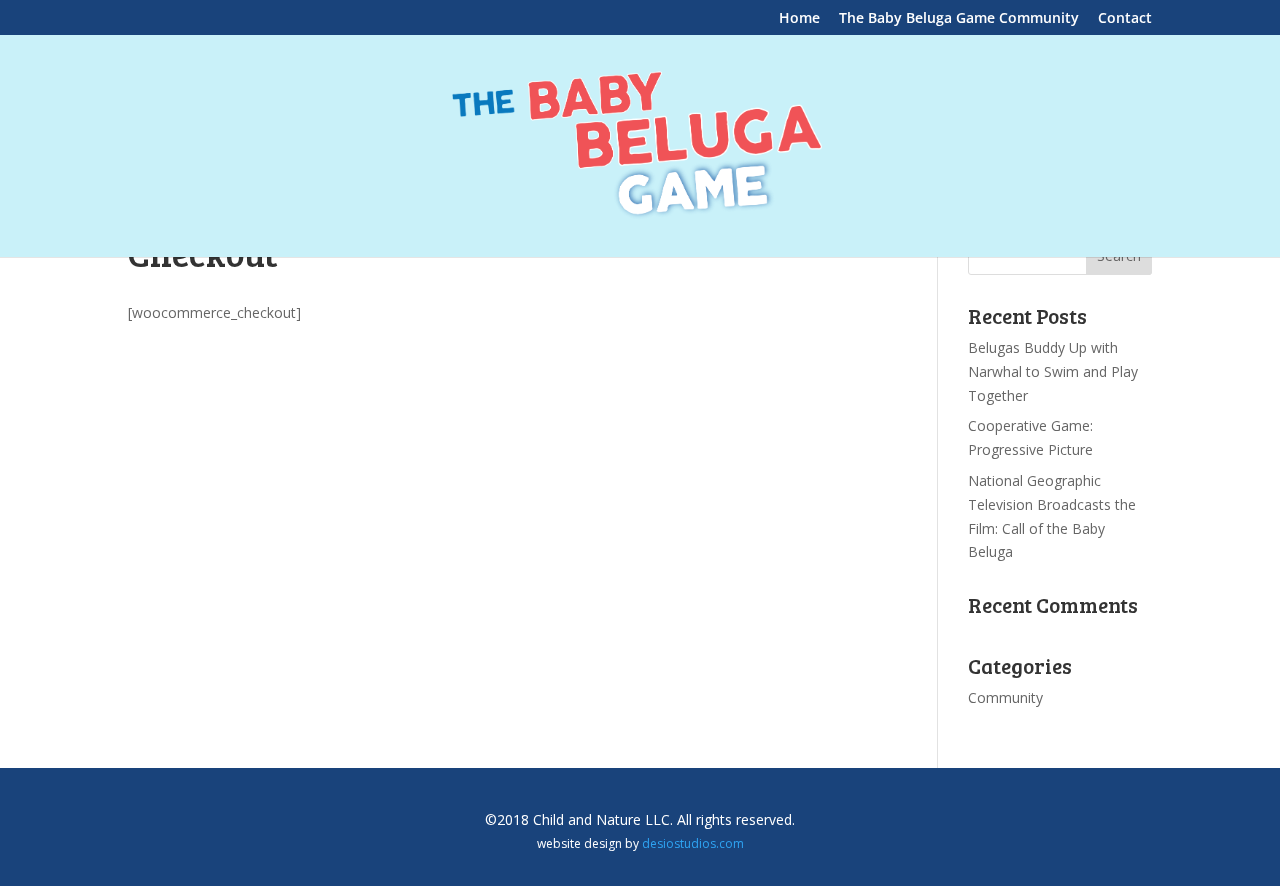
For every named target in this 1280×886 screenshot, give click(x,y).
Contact (1125, 19)
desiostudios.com (693, 843)
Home (799, 19)
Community (1005, 697)
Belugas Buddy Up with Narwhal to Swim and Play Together (1053, 371)
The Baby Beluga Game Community (959, 19)
